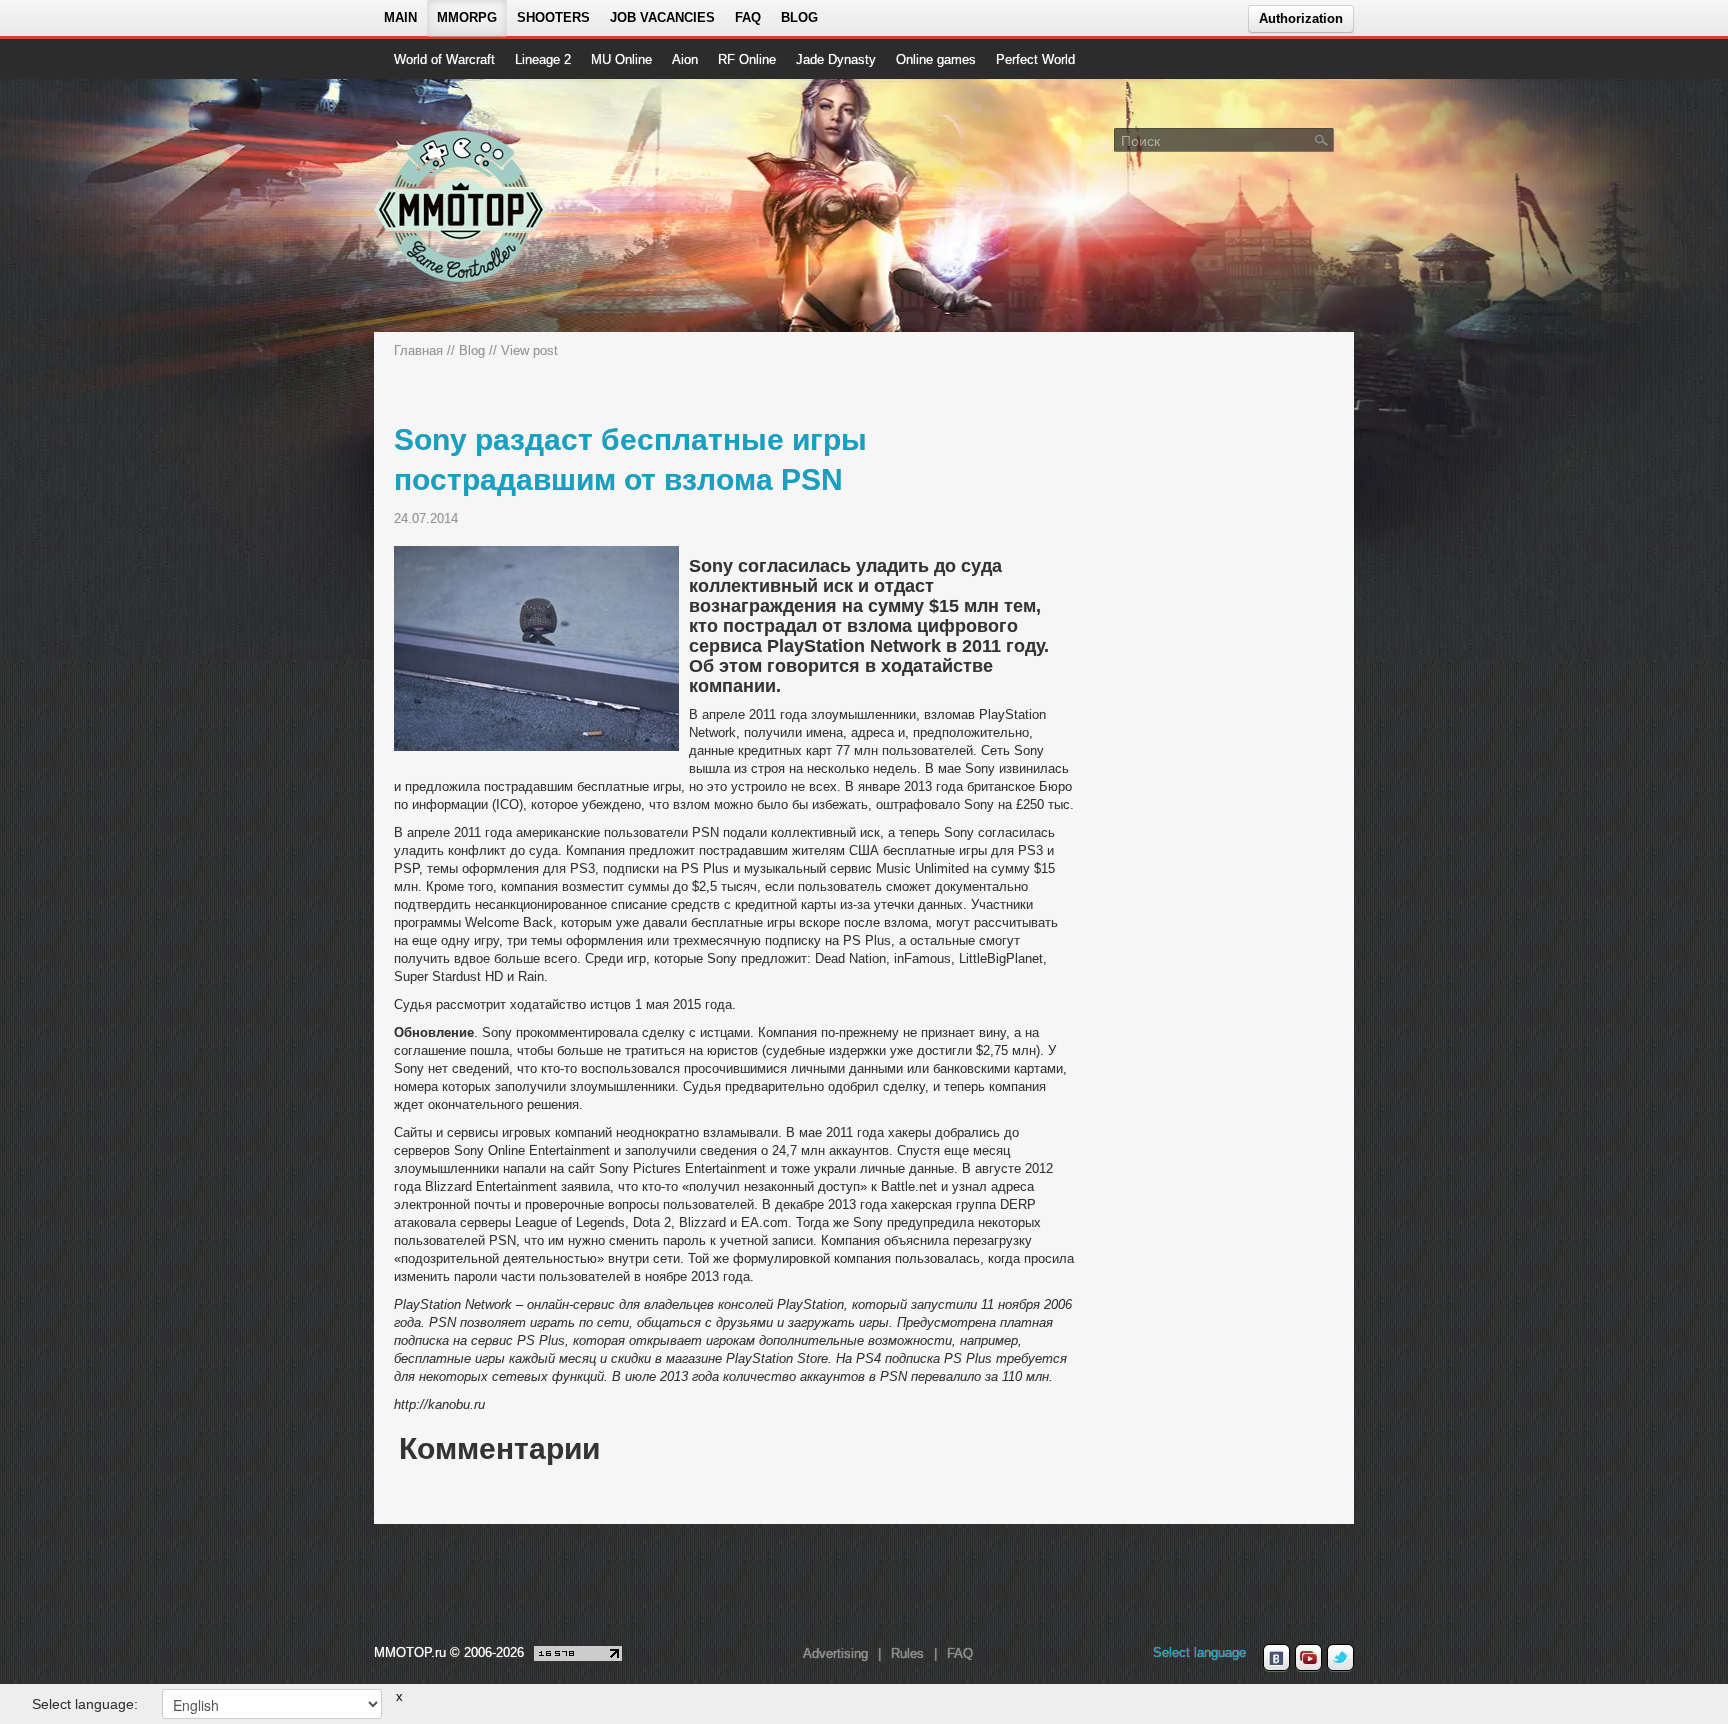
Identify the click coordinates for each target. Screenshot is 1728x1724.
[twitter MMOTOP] (1340, 1658)
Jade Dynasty (836, 59)
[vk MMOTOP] (1276, 1658)
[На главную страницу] (461, 206)
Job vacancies (662, 17)
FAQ (748, 17)
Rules (907, 1653)
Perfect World (1035, 59)
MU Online (621, 59)
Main (400, 17)
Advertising (835, 1653)
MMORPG (467, 17)
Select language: (85, 1704)
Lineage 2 (543, 59)
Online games (936, 59)
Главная (418, 350)
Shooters (553, 17)
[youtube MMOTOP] (1308, 1658)
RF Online (747, 59)
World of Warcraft (444, 59)
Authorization (1301, 18)
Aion (685, 59)
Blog (799, 17)
